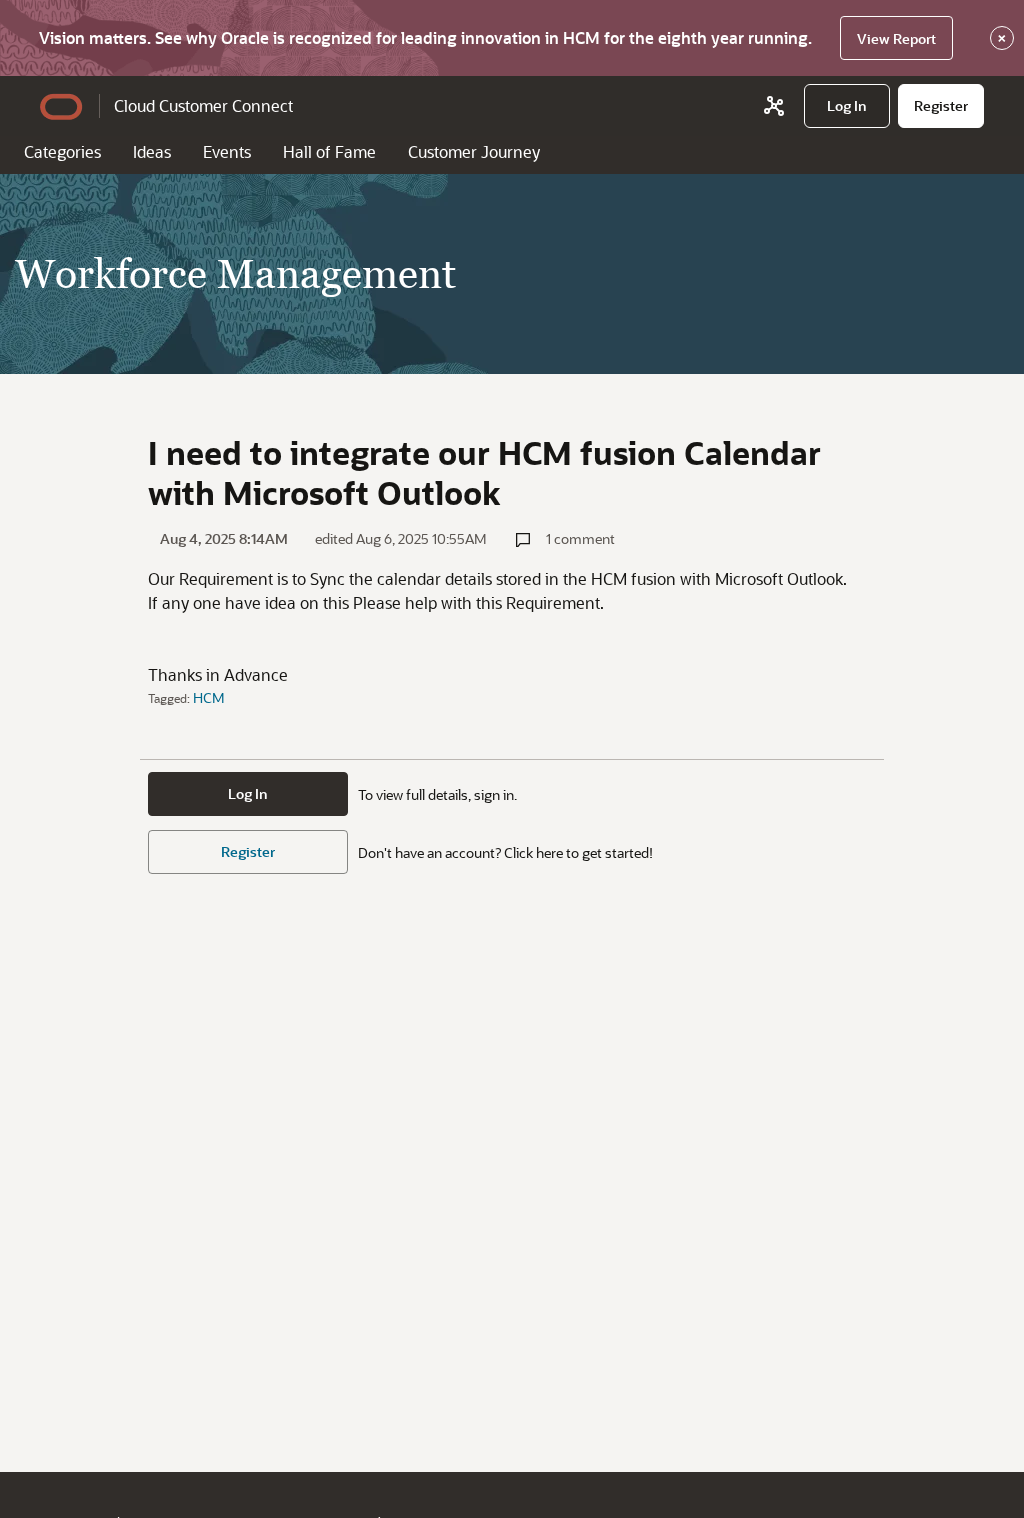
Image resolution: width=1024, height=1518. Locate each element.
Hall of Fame (329, 151)
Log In (248, 793)
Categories (62, 151)
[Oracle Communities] (774, 106)
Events (227, 151)
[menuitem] (847, 106)
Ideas (152, 151)
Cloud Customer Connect (203, 105)
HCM (209, 697)
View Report (896, 38)
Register (248, 851)
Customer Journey (474, 151)
